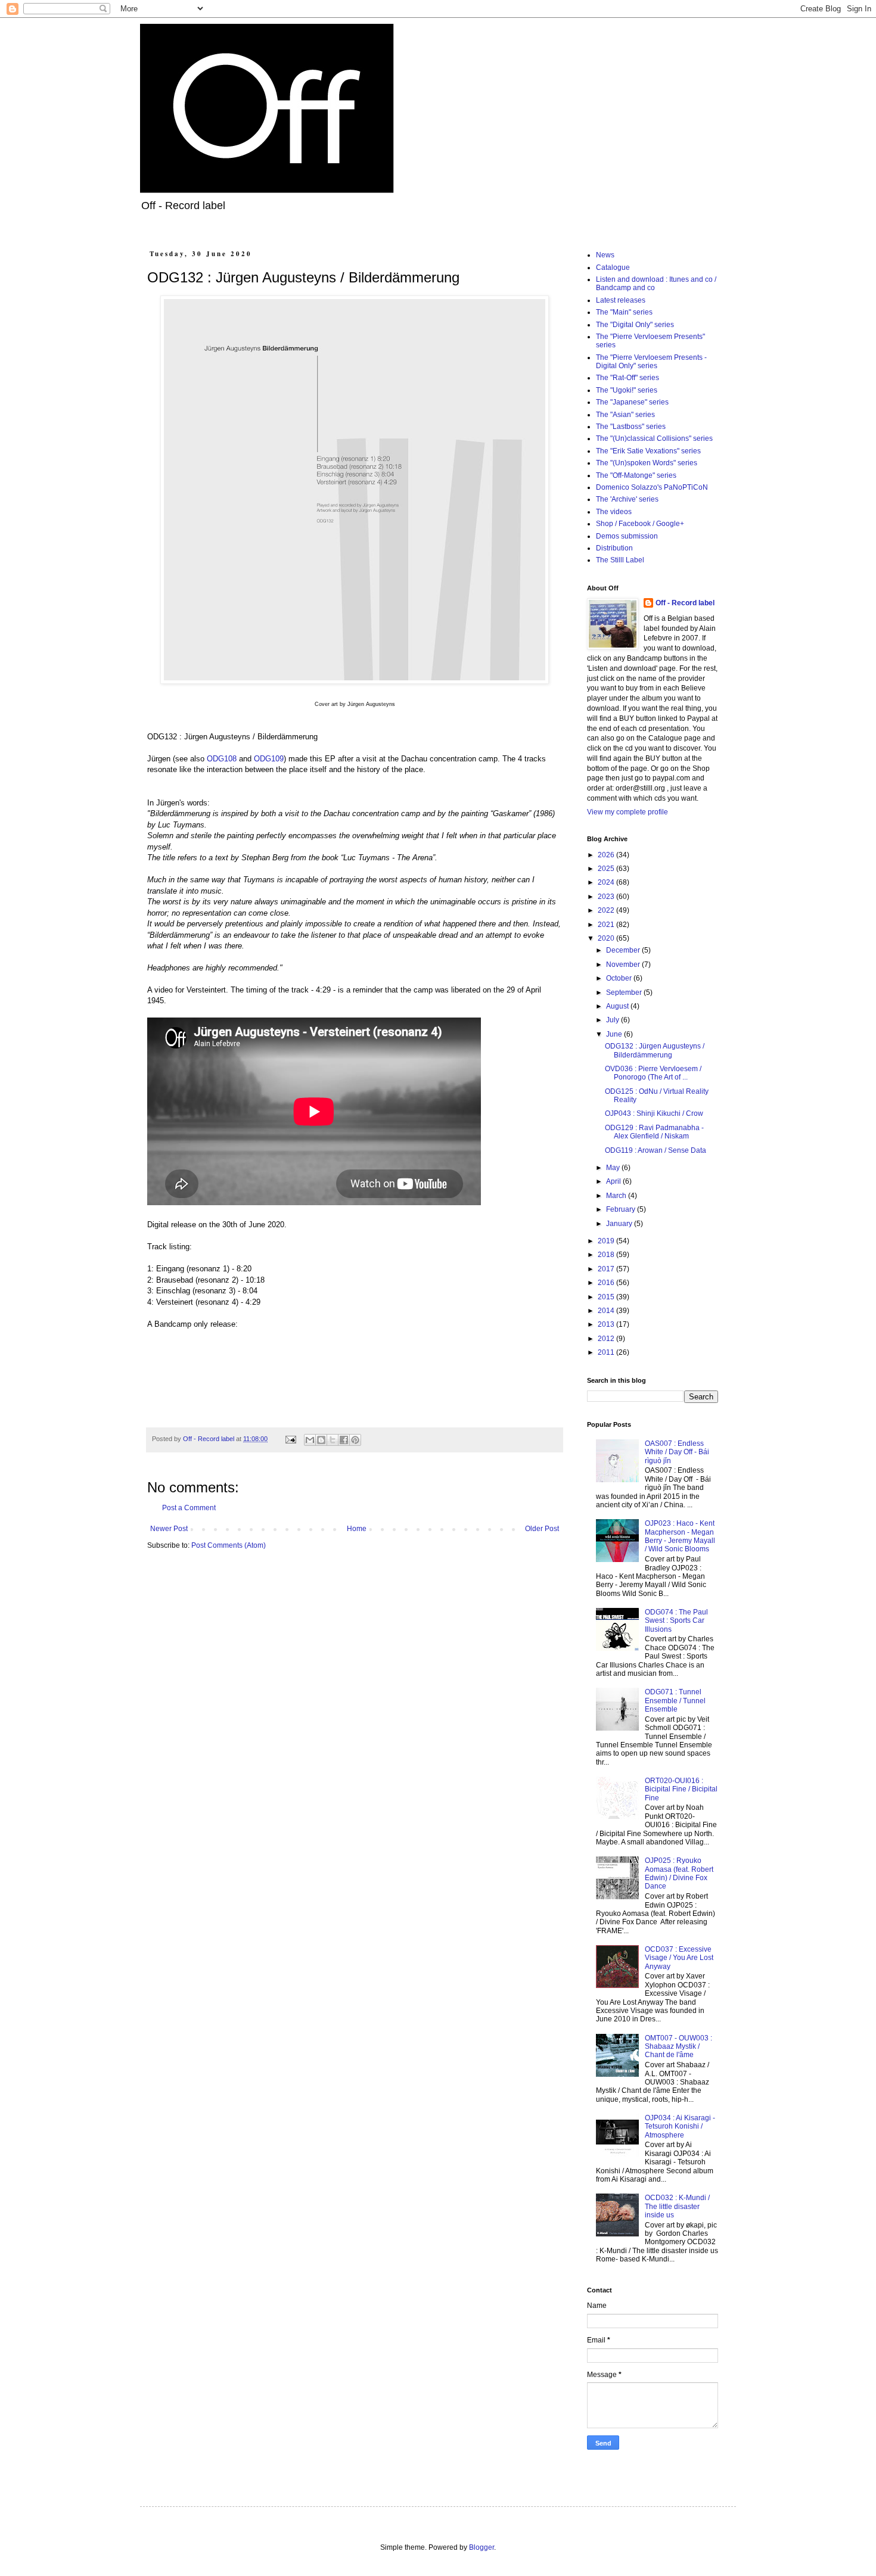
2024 (607, 882)
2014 (607, 1311)
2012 (607, 1339)
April (614, 1181)
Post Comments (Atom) (229, 1545)
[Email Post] (290, 1439)
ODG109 (269, 759)
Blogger (482, 2547)
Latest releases (621, 300)
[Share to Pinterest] (355, 1440)
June (615, 1034)
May (614, 1168)
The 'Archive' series (627, 499)
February (622, 1209)
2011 (607, 1352)
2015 (607, 1297)
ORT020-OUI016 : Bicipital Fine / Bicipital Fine (681, 1789)
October (620, 978)
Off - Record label (685, 603)
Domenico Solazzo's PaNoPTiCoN (652, 487)
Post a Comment (189, 1508)
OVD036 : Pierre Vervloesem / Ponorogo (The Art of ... (653, 1073)
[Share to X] (333, 1440)
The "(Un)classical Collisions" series (654, 438)
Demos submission (627, 536)
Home (357, 1529)
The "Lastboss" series (631, 427)
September (625, 993)
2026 (607, 855)
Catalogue (613, 267)
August (618, 1006)
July (613, 1020)
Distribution (614, 548)
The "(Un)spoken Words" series (647, 463)
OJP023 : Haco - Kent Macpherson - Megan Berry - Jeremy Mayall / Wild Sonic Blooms (680, 1536)
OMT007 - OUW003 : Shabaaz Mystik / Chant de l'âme (678, 2047)
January (620, 1224)
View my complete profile (628, 812)
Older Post (542, 1529)
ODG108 (222, 759)
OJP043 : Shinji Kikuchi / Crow (654, 1113)
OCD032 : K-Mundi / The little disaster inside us (677, 2206)
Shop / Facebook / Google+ (640, 524)
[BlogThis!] (321, 1440)
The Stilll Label (620, 560)
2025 (607, 869)
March (617, 1196)
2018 (607, 1255)
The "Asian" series (625, 415)
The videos (614, 512)
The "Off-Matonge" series (636, 475)
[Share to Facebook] (344, 1440)
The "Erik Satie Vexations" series (648, 451)
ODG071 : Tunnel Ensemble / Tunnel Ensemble (675, 1701)
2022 (607, 910)
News (605, 255)
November (624, 965)
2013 (607, 1324)
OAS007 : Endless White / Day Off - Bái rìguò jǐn (677, 1452)
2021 (607, 925)
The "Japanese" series (632, 402)
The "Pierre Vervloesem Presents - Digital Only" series (651, 362)
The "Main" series (624, 312)
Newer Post (169, 1529)
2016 (607, 1283)
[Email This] (310, 1440)
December (624, 950)
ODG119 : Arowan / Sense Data (656, 1150)
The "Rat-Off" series (628, 378)
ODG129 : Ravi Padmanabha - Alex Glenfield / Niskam (654, 1132)
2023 (607, 897)
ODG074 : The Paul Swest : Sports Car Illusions (676, 1621)
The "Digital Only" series (635, 325)
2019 (607, 1241)
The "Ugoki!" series (627, 390)
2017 (607, 1269)
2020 (607, 938)
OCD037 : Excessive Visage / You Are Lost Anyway (679, 1958)
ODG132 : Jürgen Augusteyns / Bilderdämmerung (655, 1050)
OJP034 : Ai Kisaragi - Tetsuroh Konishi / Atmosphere (680, 2127)
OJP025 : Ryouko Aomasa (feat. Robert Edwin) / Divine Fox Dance (679, 1873)
